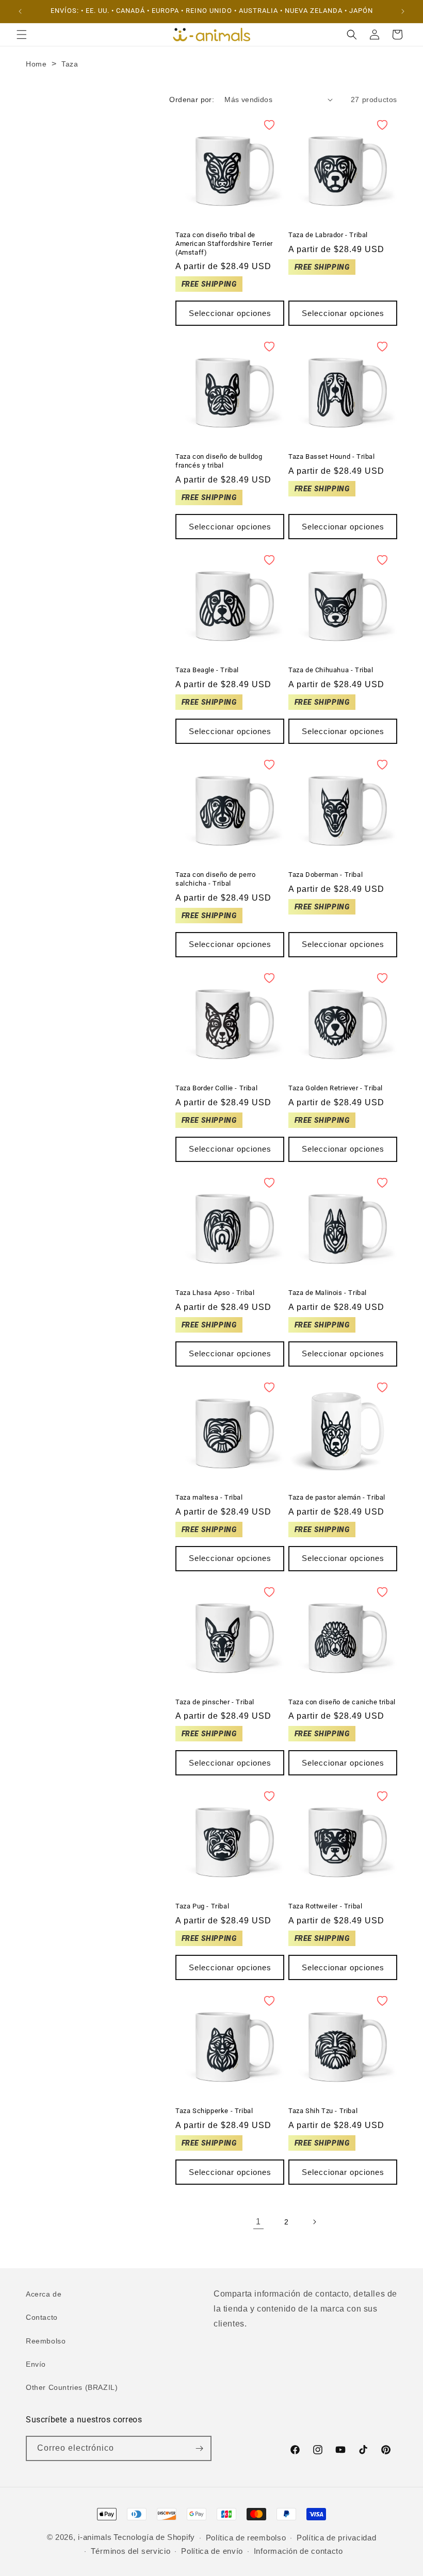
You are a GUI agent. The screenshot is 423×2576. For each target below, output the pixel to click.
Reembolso (46, 2341)
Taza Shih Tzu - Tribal (323, 2111)
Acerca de (44, 2294)
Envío (36, 2364)
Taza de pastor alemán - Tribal (337, 1497)
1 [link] (258, 2222)
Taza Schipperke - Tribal (214, 2111)
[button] (22, 35)
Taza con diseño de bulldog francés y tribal (219, 461)
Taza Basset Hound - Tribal (332, 456)
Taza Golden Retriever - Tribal (336, 1088)
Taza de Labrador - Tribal (328, 235)
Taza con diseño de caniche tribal (342, 1702)
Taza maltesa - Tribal (209, 1497)
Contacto (42, 2317)
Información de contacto (298, 2551)
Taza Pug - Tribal (202, 1906)
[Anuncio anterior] (20, 11)
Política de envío (212, 2551)
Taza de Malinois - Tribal (328, 1293)
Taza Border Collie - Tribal (216, 1088)
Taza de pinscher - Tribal (215, 1702)
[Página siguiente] (314, 2222)
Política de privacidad (336, 2538)
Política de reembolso (246, 2538)
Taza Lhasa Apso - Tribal (215, 1293)
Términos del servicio (131, 2551)
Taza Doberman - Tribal (326, 875)
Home (36, 64)
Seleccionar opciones (230, 313)
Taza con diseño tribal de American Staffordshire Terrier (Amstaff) (224, 244)
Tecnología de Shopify (154, 2537)
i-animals (95, 2537)
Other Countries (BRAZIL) (72, 2387)
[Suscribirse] (199, 2448)
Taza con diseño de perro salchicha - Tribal (215, 879)
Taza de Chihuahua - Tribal (331, 670)
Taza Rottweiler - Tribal (325, 1906)
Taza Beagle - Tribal (207, 670)
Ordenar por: (192, 99)
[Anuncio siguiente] (403, 11)
